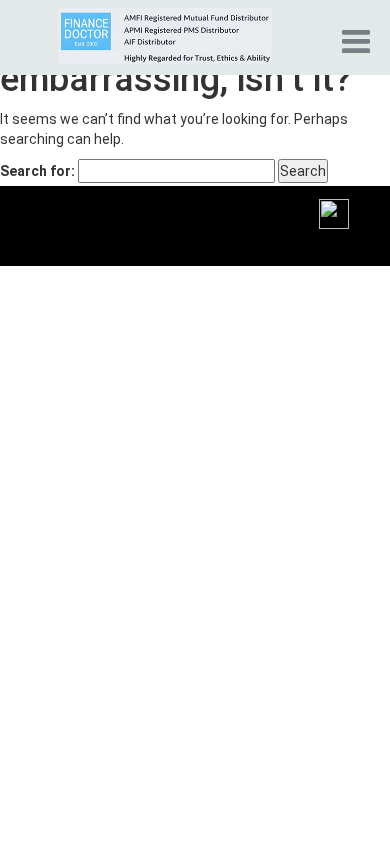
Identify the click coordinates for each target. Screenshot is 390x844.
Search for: (37, 171)
